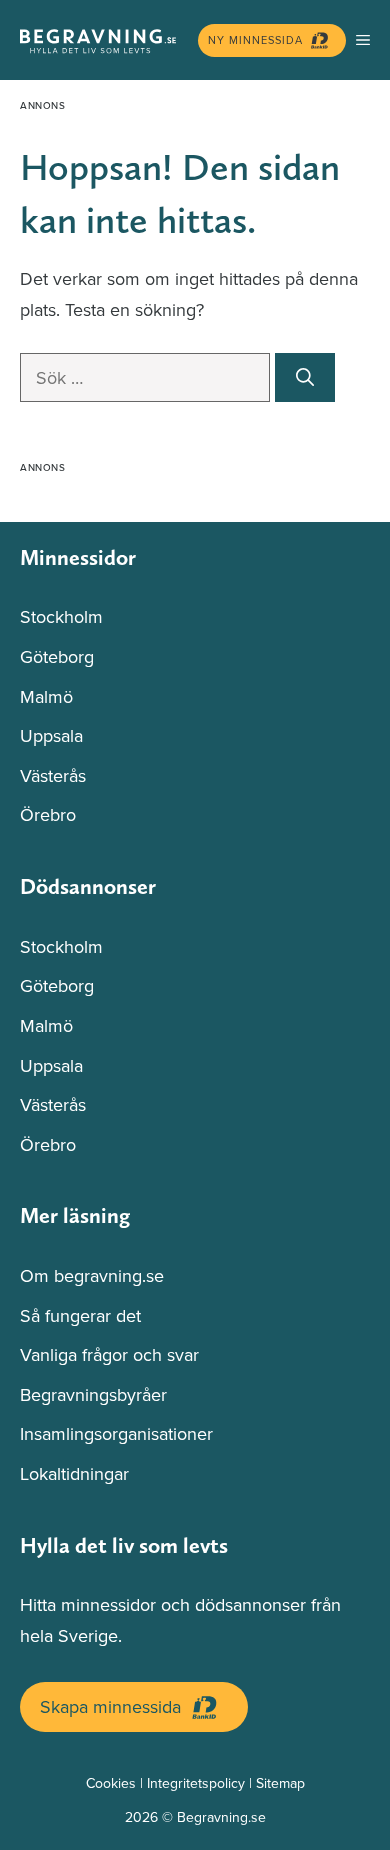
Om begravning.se (92, 1275)
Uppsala (51, 735)
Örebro (48, 814)
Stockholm (61, 616)
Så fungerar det (80, 1315)
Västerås (53, 775)
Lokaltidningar (74, 1473)
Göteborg (57, 656)
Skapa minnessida (110, 1706)
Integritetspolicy (196, 1783)
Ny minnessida (255, 40)
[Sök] (305, 377)
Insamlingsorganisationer (116, 1433)
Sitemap (280, 1783)
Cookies (111, 1783)
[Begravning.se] (104, 40)
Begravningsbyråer (93, 1394)
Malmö (46, 696)
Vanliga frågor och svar (109, 1354)
